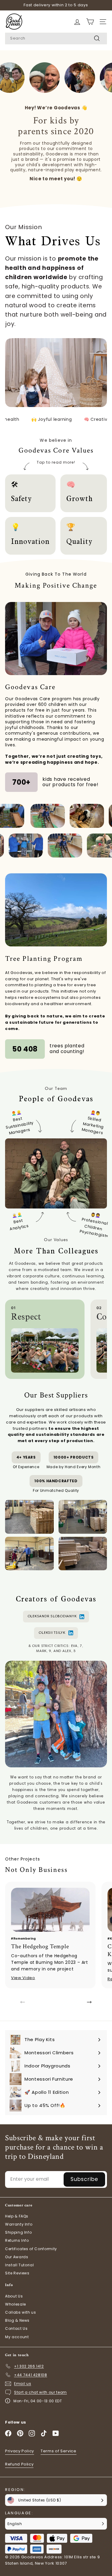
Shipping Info (18, 2232)
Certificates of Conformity (31, 2249)
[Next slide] (89, 2002)
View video (23, 1978)
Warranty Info (19, 2224)
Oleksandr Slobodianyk (52, 1616)
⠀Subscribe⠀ (84, 2179)
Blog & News (17, 2320)
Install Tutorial (19, 2265)
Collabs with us (21, 2312)
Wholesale (16, 2304)
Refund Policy (19, 2464)
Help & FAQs (17, 2216)
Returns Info (17, 2240)
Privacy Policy (20, 2451)
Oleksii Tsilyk (52, 1633)
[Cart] (77, 22)
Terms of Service (58, 2451)
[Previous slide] (23, 2002)
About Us (14, 2296)
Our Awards (17, 2257)
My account (17, 2337)
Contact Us (16, 2328)
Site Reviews (17, 2273)
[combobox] (56, 38)
